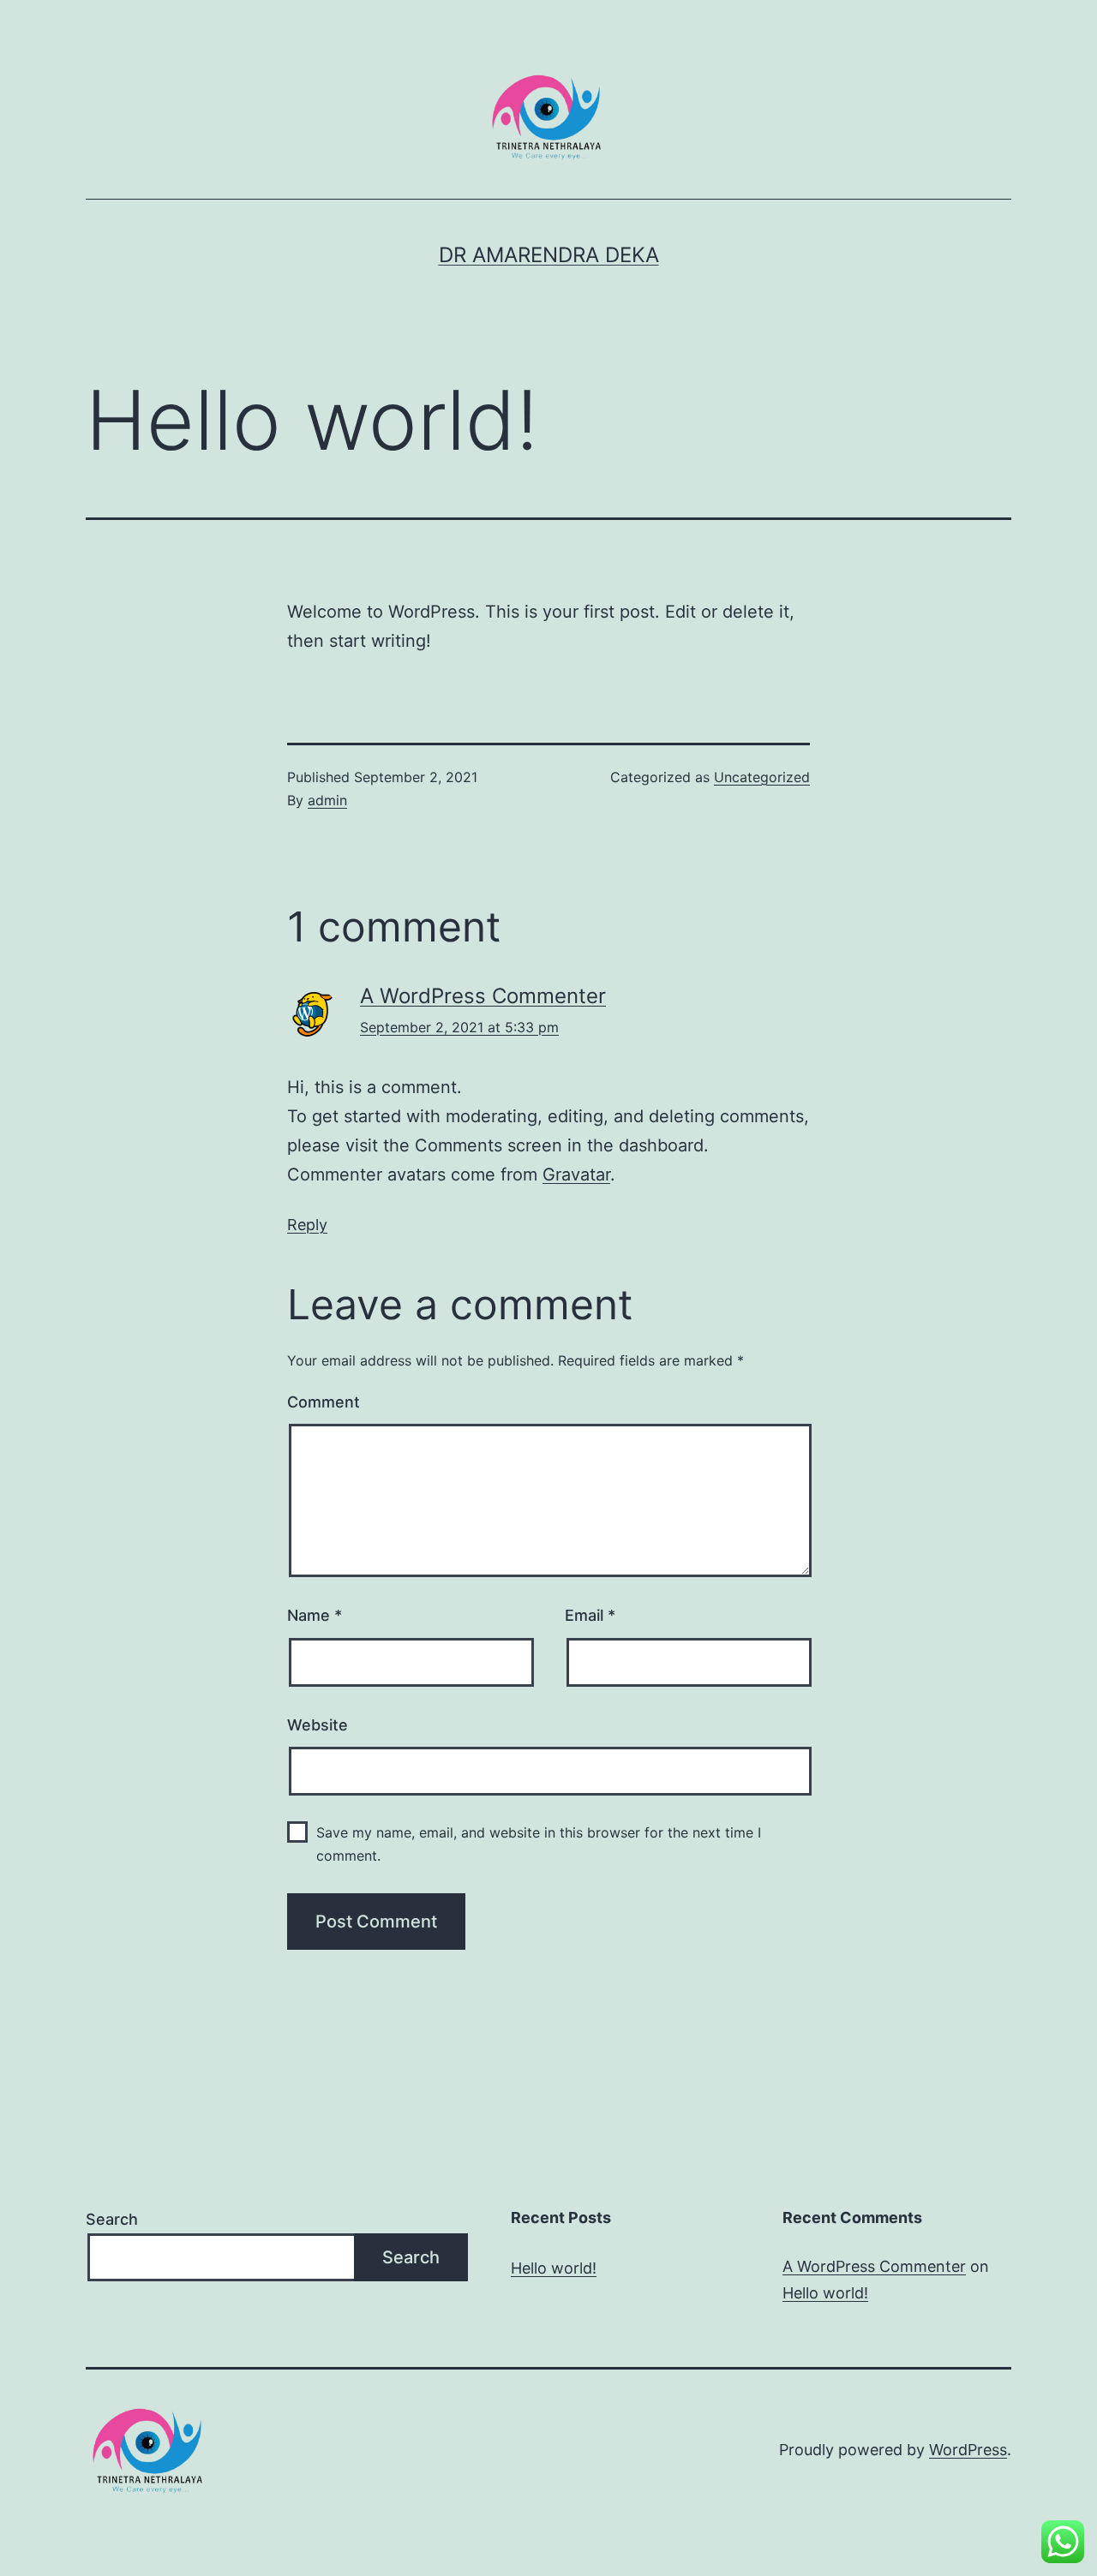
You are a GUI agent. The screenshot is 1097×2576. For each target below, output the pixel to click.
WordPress (968, 2450)
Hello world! (554, 2268)
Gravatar (576, 1174)
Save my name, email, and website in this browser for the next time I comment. (539, 1844)
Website (318, 1725)
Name (315, 1615)
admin (327, 800)
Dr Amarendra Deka (549, 255)
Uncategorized (762, 777)
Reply (307, 1225)
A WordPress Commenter (483, 996)
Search (112, 2219)
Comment (324, 1402)
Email (590, 1615)
